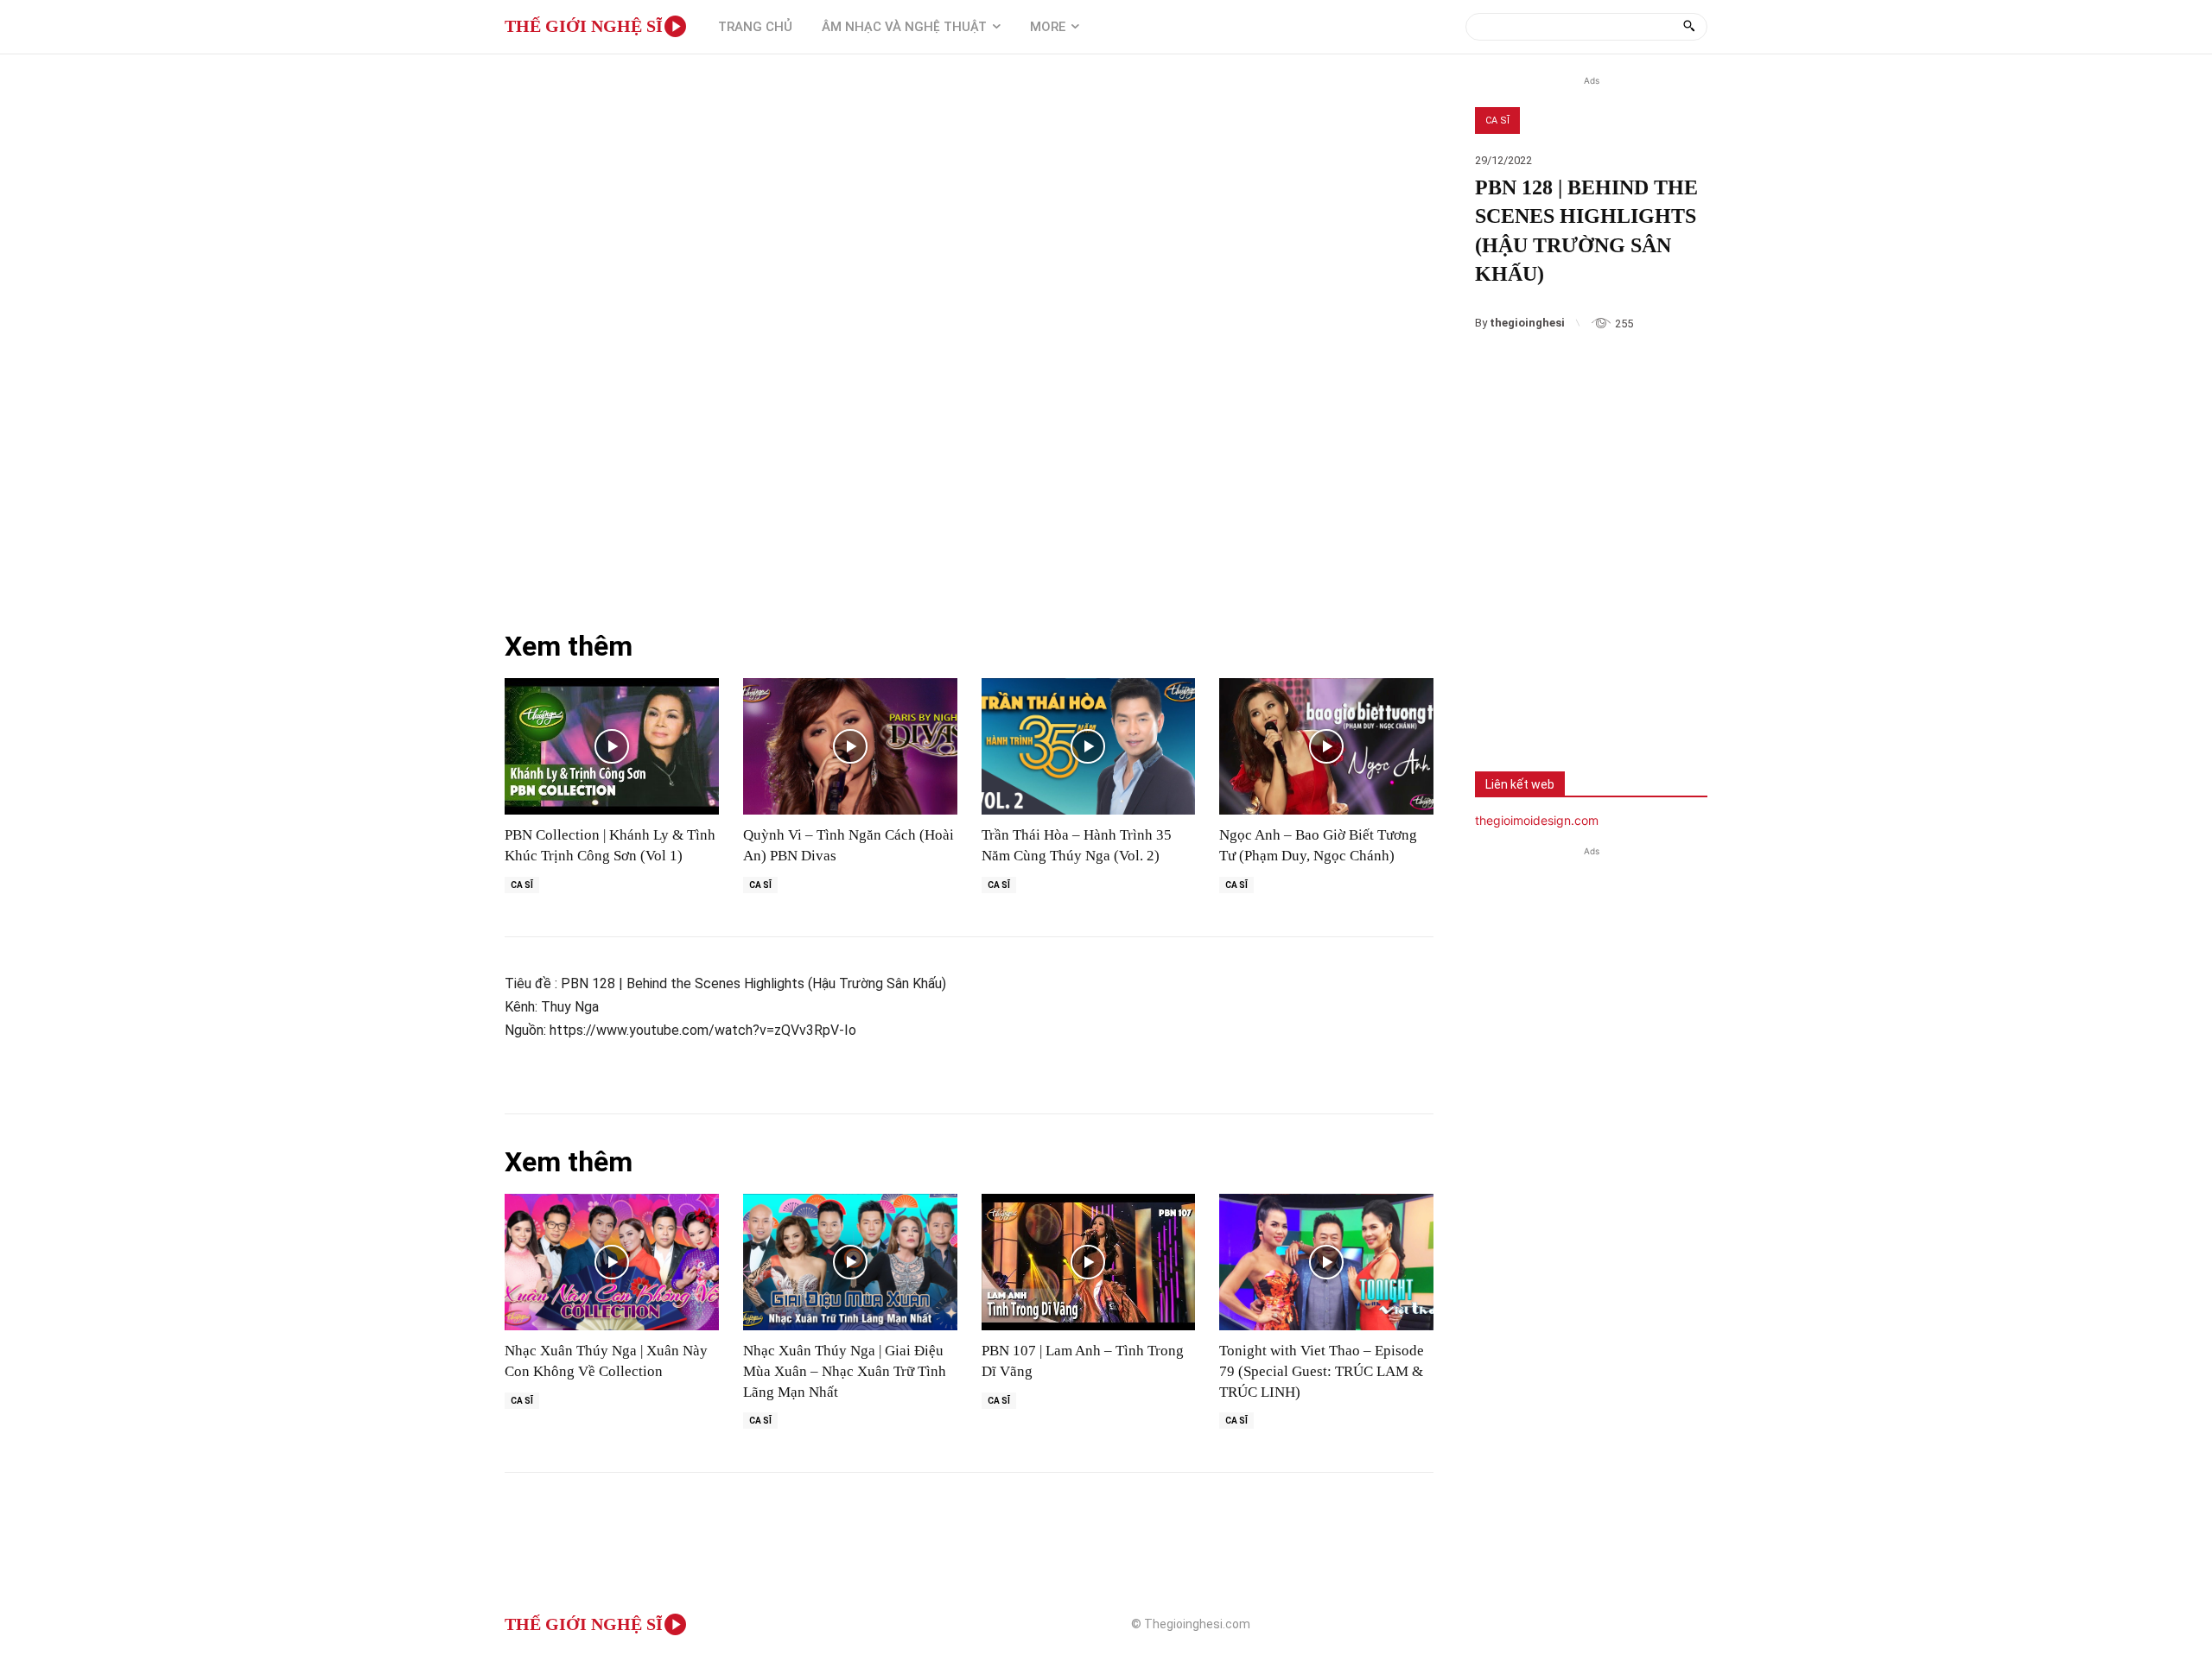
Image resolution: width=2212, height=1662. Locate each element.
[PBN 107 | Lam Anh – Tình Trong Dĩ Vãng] (1089, 1262)
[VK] (1615, 704)
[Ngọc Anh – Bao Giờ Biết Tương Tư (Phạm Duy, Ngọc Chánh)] (1326, 747)
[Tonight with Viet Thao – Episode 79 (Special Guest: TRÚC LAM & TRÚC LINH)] (1326, 1262)
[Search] (1689, 27)
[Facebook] (1501, 704)
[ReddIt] (1672, 704)
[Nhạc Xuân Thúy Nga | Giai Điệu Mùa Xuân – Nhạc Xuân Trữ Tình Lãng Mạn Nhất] (850, 1262)
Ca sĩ (1497, 121)
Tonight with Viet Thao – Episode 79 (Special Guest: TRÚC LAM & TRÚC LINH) (1322, 1371)
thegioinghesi (1527, 323)
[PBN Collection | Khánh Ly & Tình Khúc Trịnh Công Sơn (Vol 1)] (612, 747)
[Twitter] (1558, 704)
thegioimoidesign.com (1537, 820)
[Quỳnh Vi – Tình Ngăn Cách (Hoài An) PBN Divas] (850, 747)
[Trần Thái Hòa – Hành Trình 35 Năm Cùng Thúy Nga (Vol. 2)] (1089, 747)
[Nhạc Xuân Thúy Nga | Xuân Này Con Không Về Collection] (612, 1262)
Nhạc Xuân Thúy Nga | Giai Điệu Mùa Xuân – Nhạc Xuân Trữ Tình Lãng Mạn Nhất (845, 1371)
